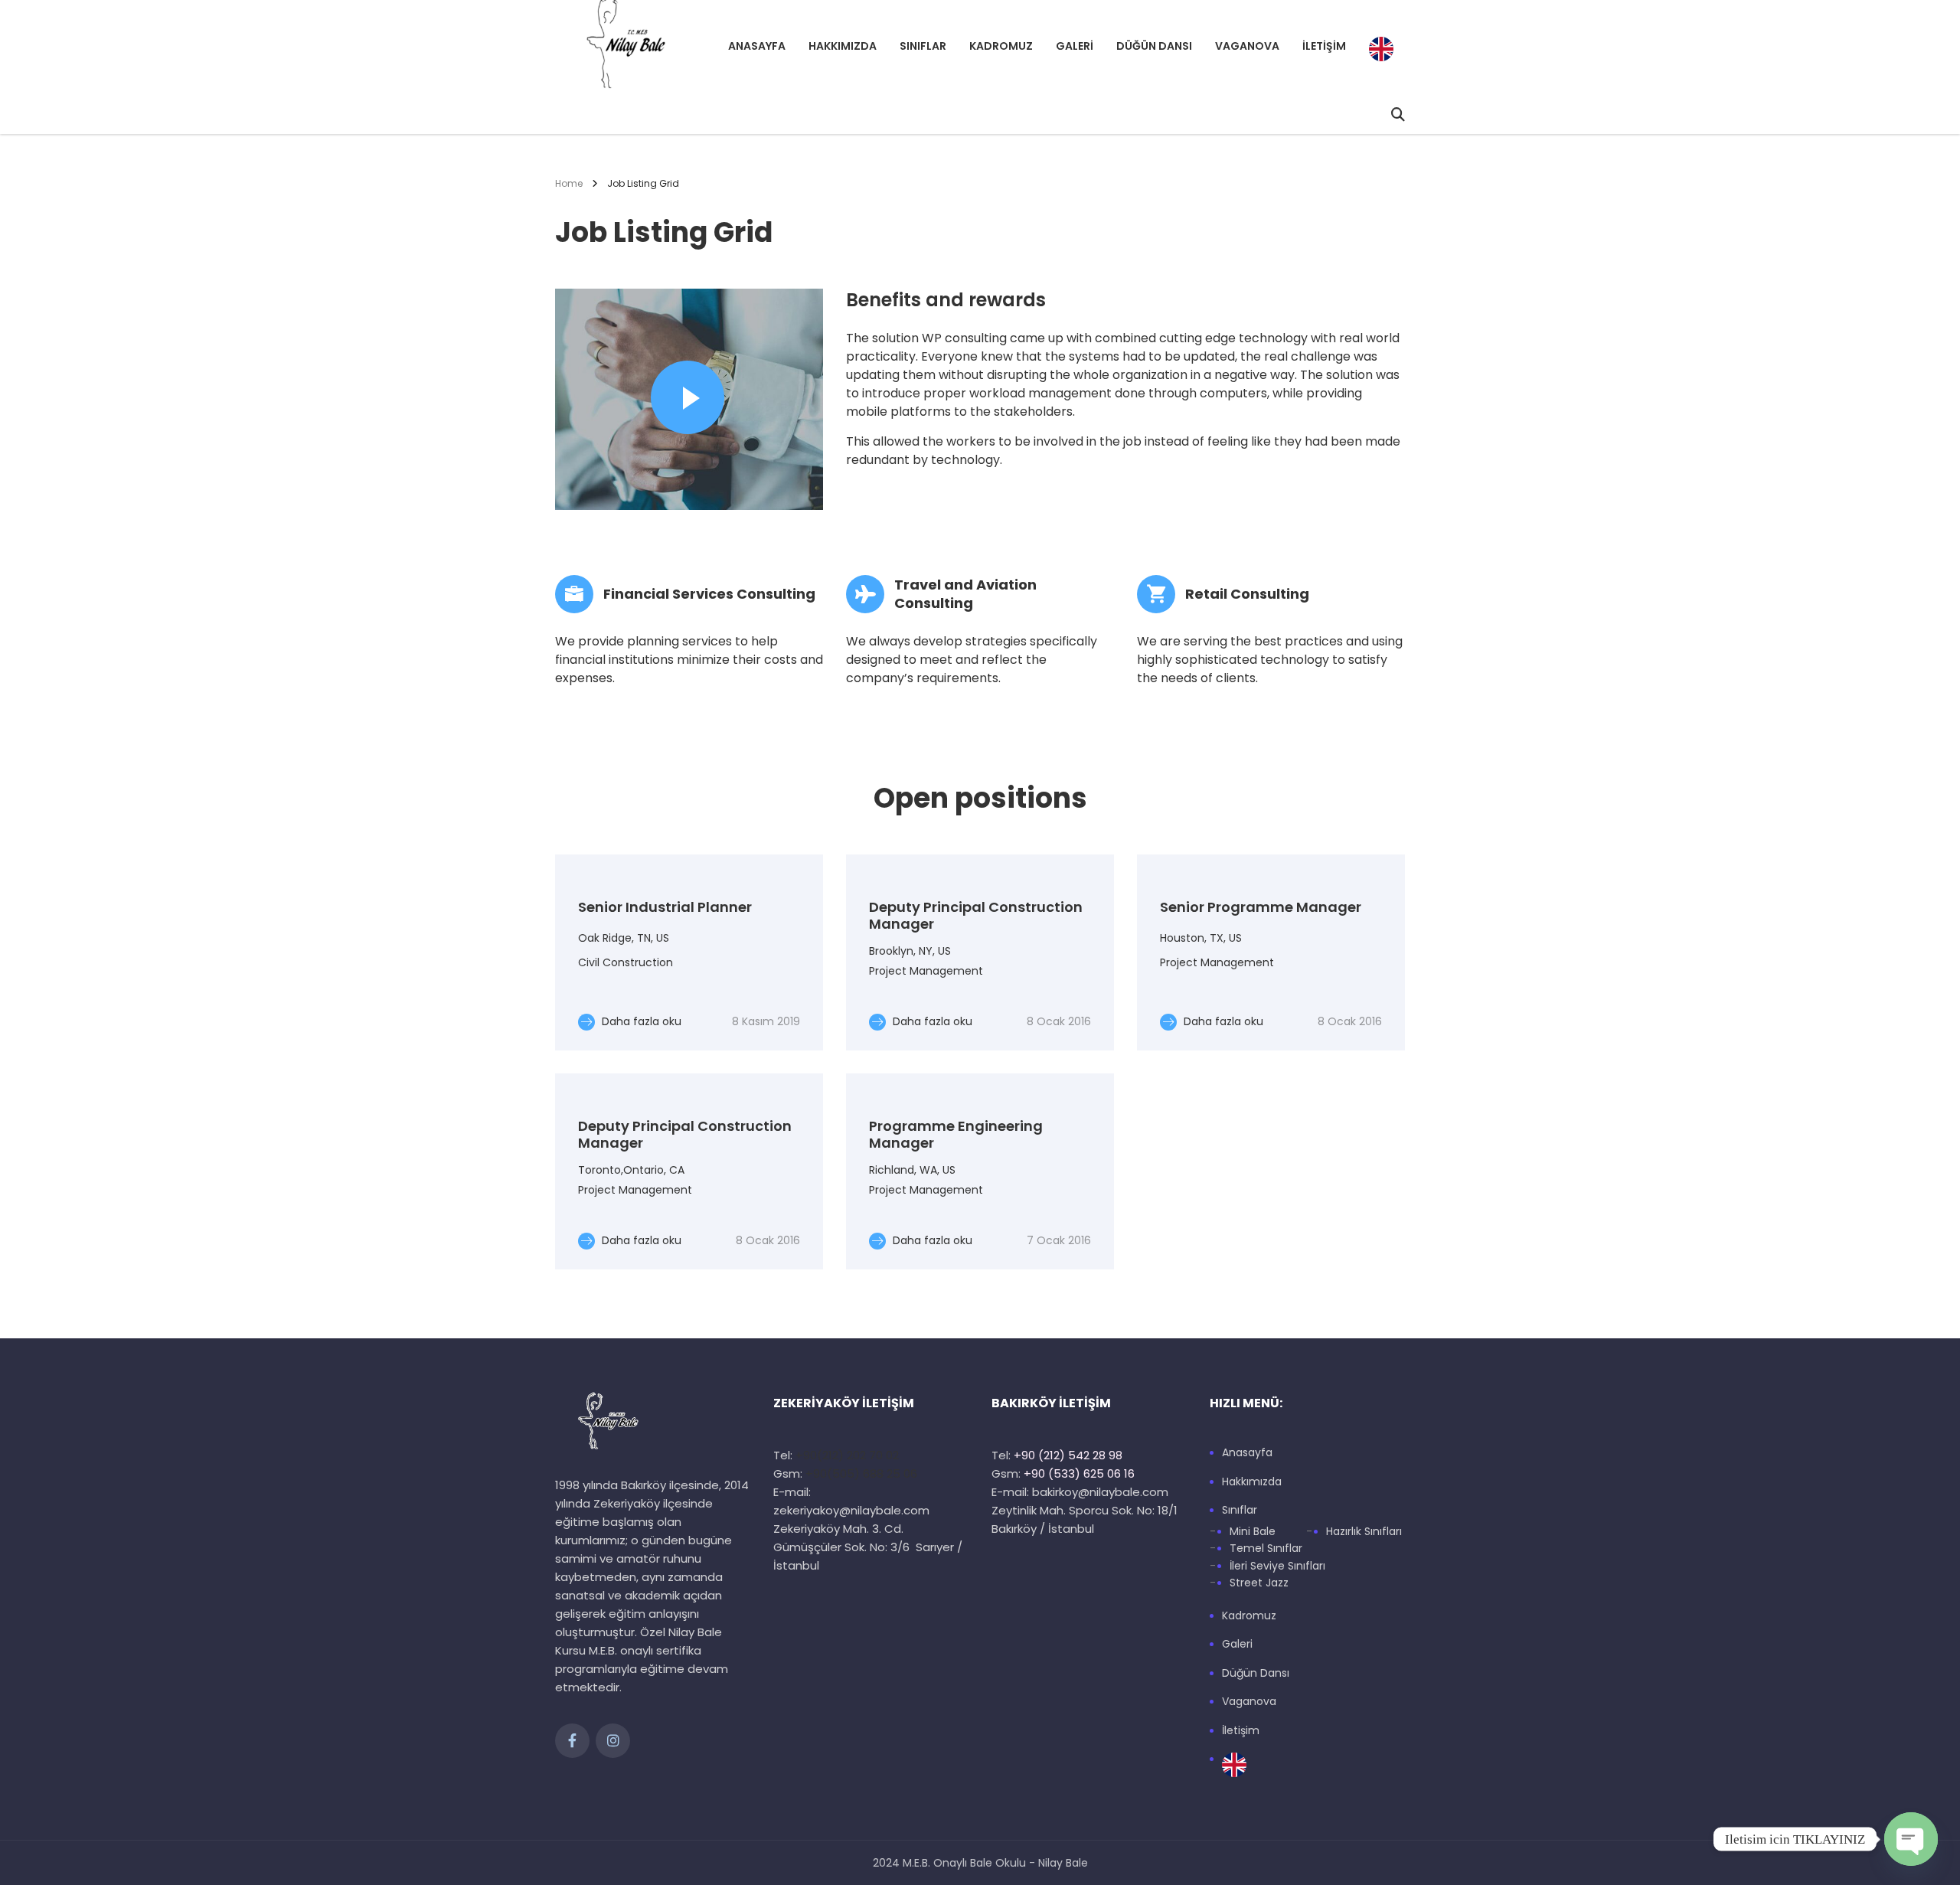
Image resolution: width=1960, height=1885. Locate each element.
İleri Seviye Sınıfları (1277, 1566)
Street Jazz (1259, 1583)
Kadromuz (1001, 46)
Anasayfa (757, 46)
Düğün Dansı (1154, 46)
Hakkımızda (843, 46)
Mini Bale (1253, 1532)
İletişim (1324, 46)
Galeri (1075, 46)
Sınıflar (923, 46)
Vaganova (1247, 46)
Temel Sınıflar (1266, 1549)
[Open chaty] (1911, 1839)
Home (569, 183)
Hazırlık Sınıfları (1364, 1532)
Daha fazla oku (640, 1021)
